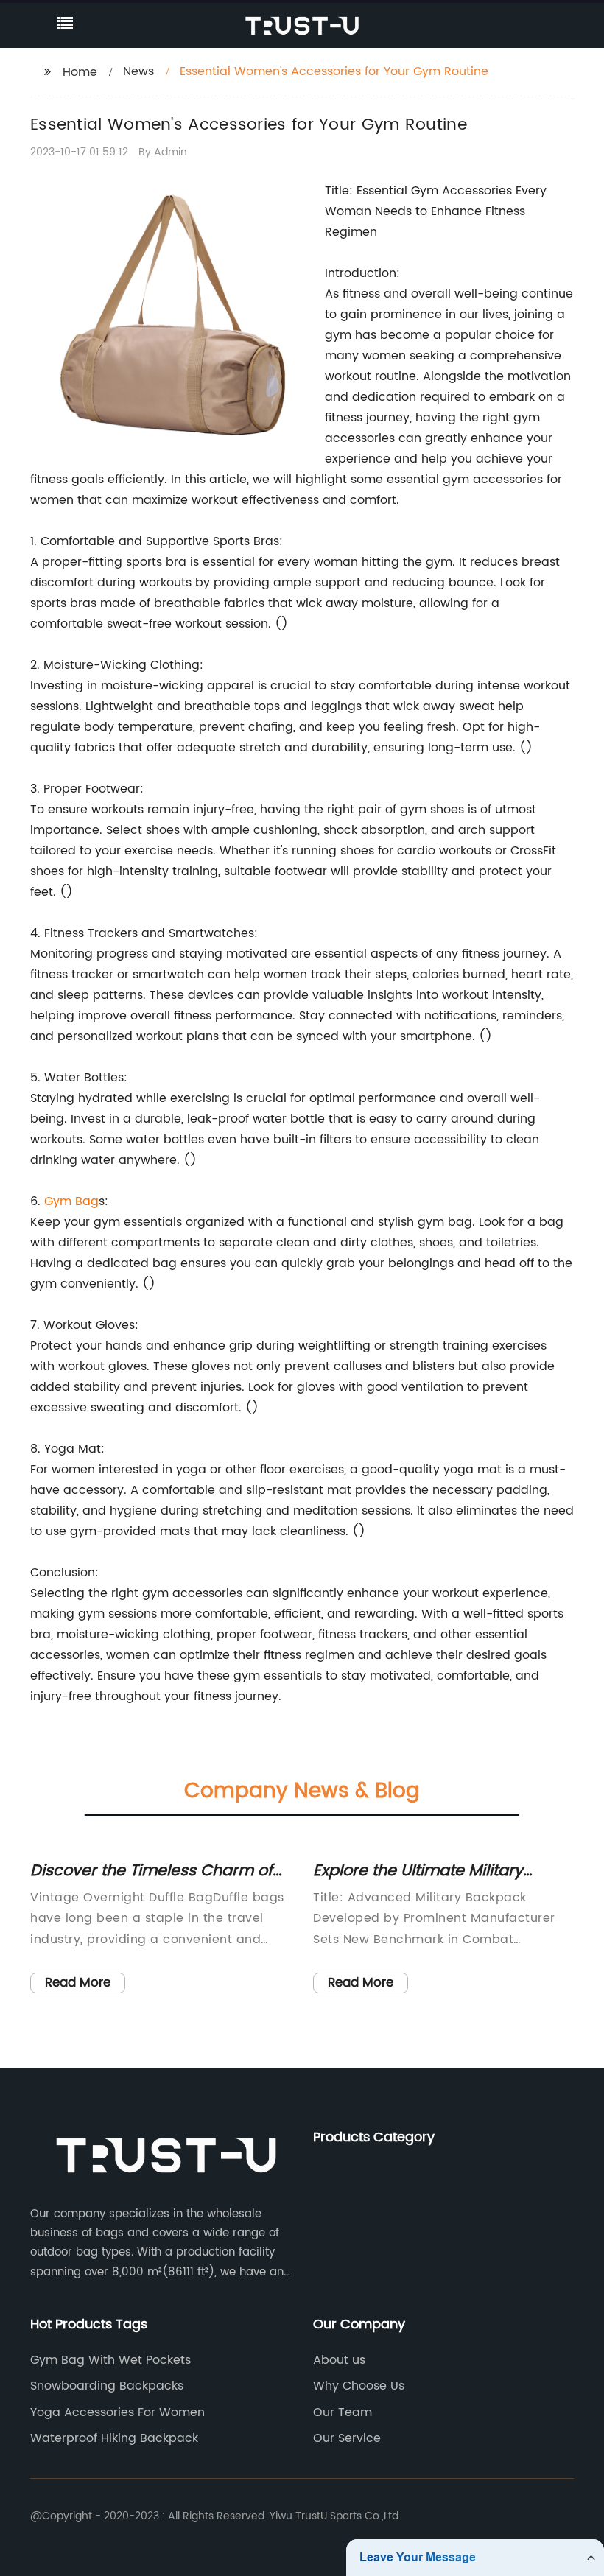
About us (339, 2360)
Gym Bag (71, 1201)
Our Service (347, 2438)
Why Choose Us (359, 2386)
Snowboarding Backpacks (107, 2386)
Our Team (343, 2412)
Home (80, 72)
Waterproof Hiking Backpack (114, 2438)
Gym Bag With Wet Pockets (110, 2360)
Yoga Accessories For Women (117, 2412)
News (138, 71)
